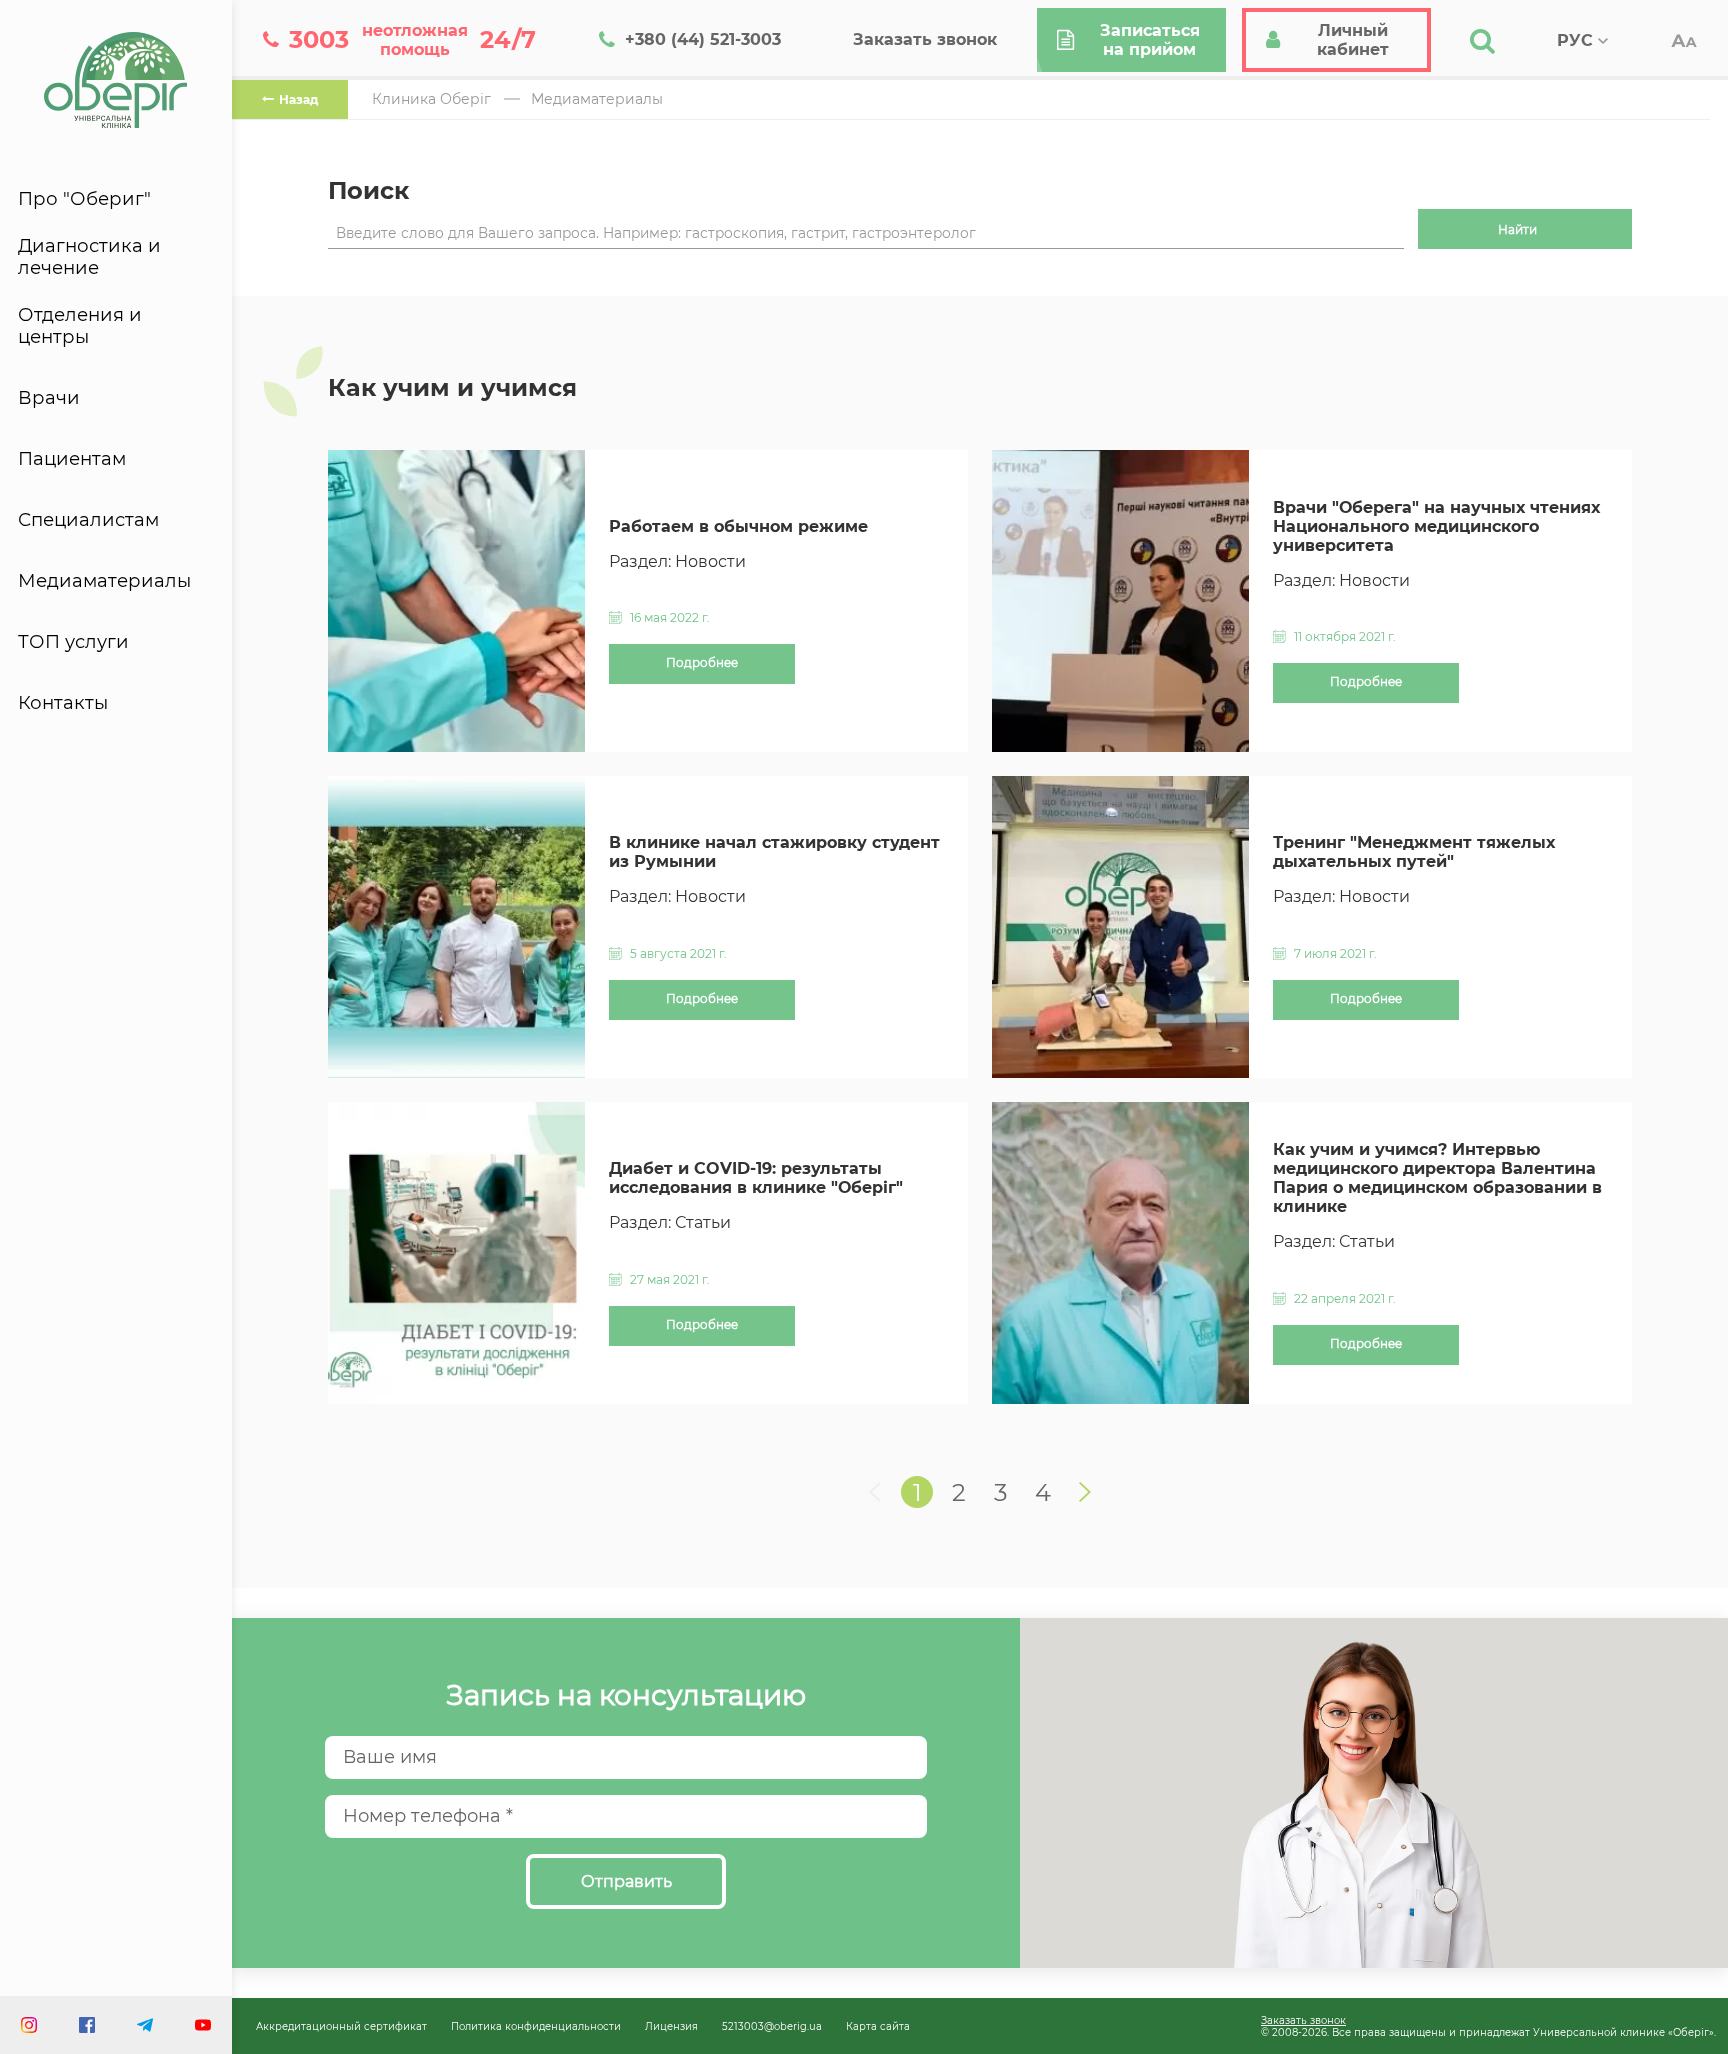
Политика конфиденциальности (536, 2026)
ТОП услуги (73, 642)
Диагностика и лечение (89, 257)
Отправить (626, 1881)
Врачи (49, 398)
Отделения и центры (80, 326)
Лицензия (671, 2026)
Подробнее (702, 663)
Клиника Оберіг (431, 99)
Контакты (63, 703)
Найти (1517, 229)
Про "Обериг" (84, 199)
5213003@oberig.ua (772, 2026)
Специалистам (88, 520)
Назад (298, 99)
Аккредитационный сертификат (341, 2026)
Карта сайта (878, 2026)
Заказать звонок (1303, 2020)
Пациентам (72, 459)
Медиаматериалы (104, 581)
